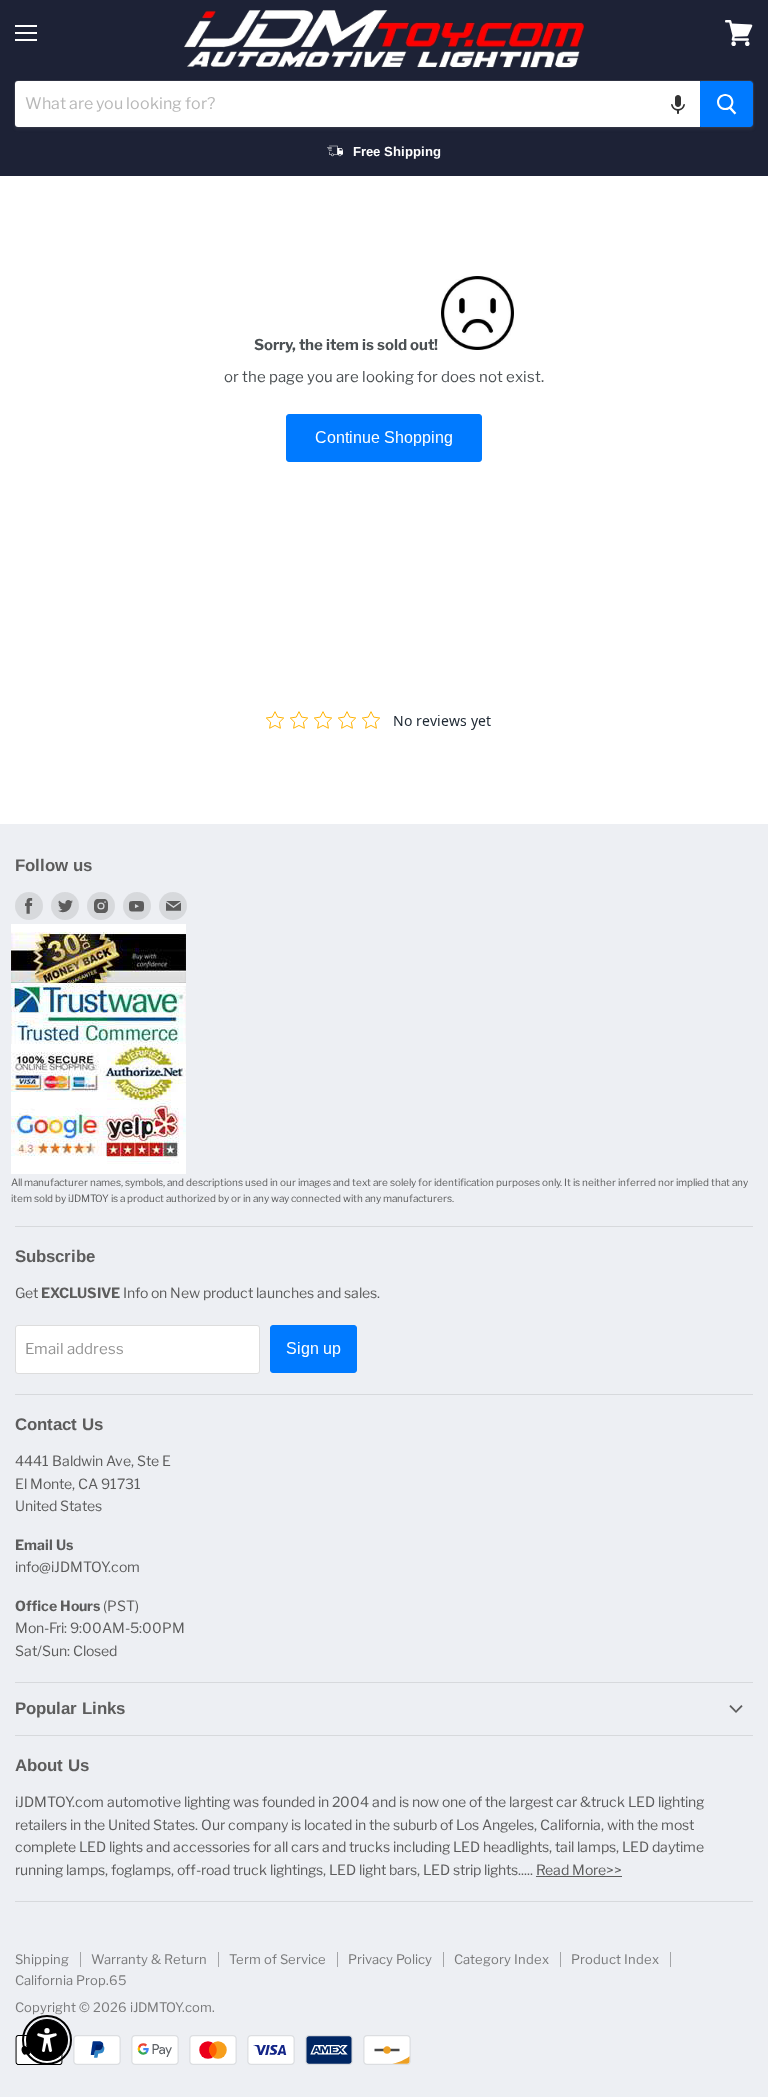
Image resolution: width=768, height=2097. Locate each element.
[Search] (726, 104)
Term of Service (277, 1959)
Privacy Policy (390, 1959)
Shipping (42, 1959)
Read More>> (579, 1869)
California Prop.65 (71, 1980)
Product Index (615, 1959)
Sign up (313, 1348)
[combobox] (357, 104)
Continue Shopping (384, 437)
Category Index (501, 1959)
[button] (678, 104)
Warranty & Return (149, 1959)
